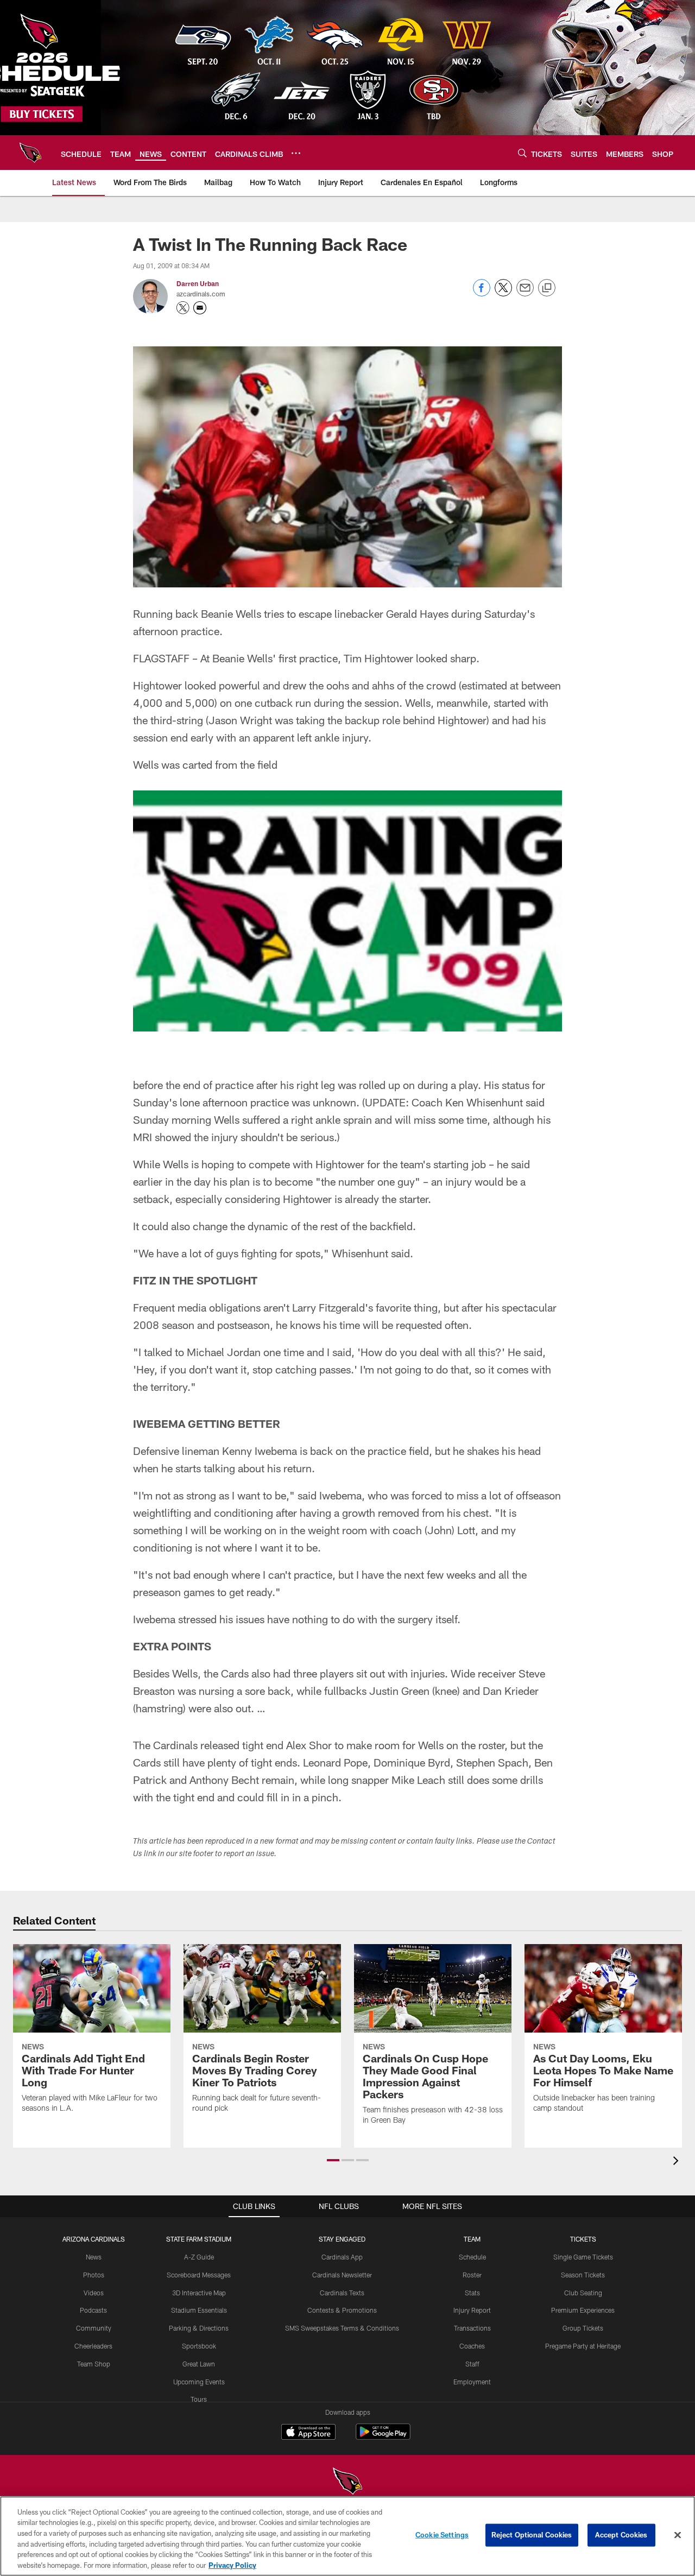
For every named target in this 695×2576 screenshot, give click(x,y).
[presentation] (678, 2162)
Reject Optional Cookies (532, 2535)
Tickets (583, 2239)
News (94, 2257)
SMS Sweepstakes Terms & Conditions (342, 2328)
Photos (94, 2275)
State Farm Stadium (199, 2239)
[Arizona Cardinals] (347, 2482)
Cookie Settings (442, 2535)
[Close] (678, 2535)
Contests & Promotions (342, 2310)
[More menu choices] (296, 153)
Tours (199, 2399)
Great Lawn (199, 2364)
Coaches (472, 2346)
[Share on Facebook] (482, 293)
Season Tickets (583, 2275)
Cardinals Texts (342, 2293)
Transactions (472, 2328)
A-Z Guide (199, 2257)
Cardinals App (342, 2257)
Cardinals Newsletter (342, 2275)
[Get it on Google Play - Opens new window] (383, 2437)
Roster (472, 2275)
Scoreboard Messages (199, 2275)
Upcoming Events (199, 2382)
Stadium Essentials (199, 2310)
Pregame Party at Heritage (583, 2346)
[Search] (522, 153)
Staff (472, 2364)
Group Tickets (583, 2328)
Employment (472, 2382)
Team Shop (94, 2364)
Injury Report (472, 2310)
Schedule (472, 2257)
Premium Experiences (583, 2310)
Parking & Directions (199, 2328)
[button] (333, 2160)
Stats (472, 2293)
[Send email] (525, 293)
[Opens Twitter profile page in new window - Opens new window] (183, 308)
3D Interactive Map (199, 2293)
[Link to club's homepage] (30, 153)
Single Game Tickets (583, 2257)
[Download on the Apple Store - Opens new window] (308, 2433)
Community (94, 2328)
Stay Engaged (342, 2239)
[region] (347, 2536)
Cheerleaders (93, 2346)
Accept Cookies (621, 2535)
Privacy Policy (232, 2565)
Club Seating (583, 2293)
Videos (94, 2293)
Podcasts (93, 2310)
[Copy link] (547, 288)
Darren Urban (198, 283)
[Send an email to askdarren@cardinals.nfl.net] (200, 308)
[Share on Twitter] (503, 293)
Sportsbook (199, 2346)
